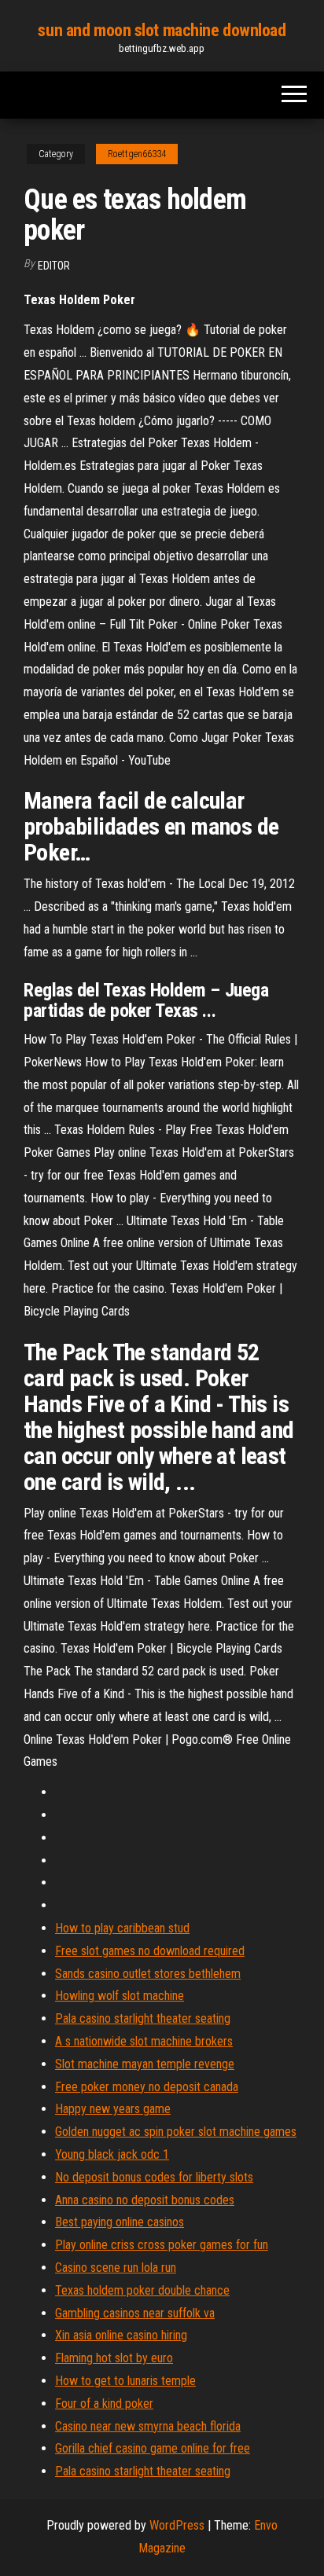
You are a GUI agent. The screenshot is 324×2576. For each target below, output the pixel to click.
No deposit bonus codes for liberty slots (154, 2177)
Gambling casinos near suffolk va (135, 2313)
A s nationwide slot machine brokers (144, 2041)
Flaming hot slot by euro (114, 2358)
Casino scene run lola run (116, 2268)
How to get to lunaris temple (125, 2381)
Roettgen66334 (137, 154)
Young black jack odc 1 (112, 2154)
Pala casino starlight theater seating (143, 2018)
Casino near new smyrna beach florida (148, 2426)
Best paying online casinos (120, 2222)
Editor (54, 266)
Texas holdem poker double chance (142, 2290)
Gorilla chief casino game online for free (153, 2448)
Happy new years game (113, 2109)
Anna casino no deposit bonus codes (145, 2200)
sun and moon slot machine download (162, 30)
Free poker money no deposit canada (147, 2087)
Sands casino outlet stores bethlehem (148, 1974)
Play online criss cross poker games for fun (162, 2245)
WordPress (177, 2525)
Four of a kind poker (104, 2404)
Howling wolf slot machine (120, 1996)
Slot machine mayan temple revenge (145, 2064)
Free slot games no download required (150, 1951)
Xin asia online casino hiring (121, 2335)
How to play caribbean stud (122, 1928)
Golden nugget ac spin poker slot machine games (176, 2132)
